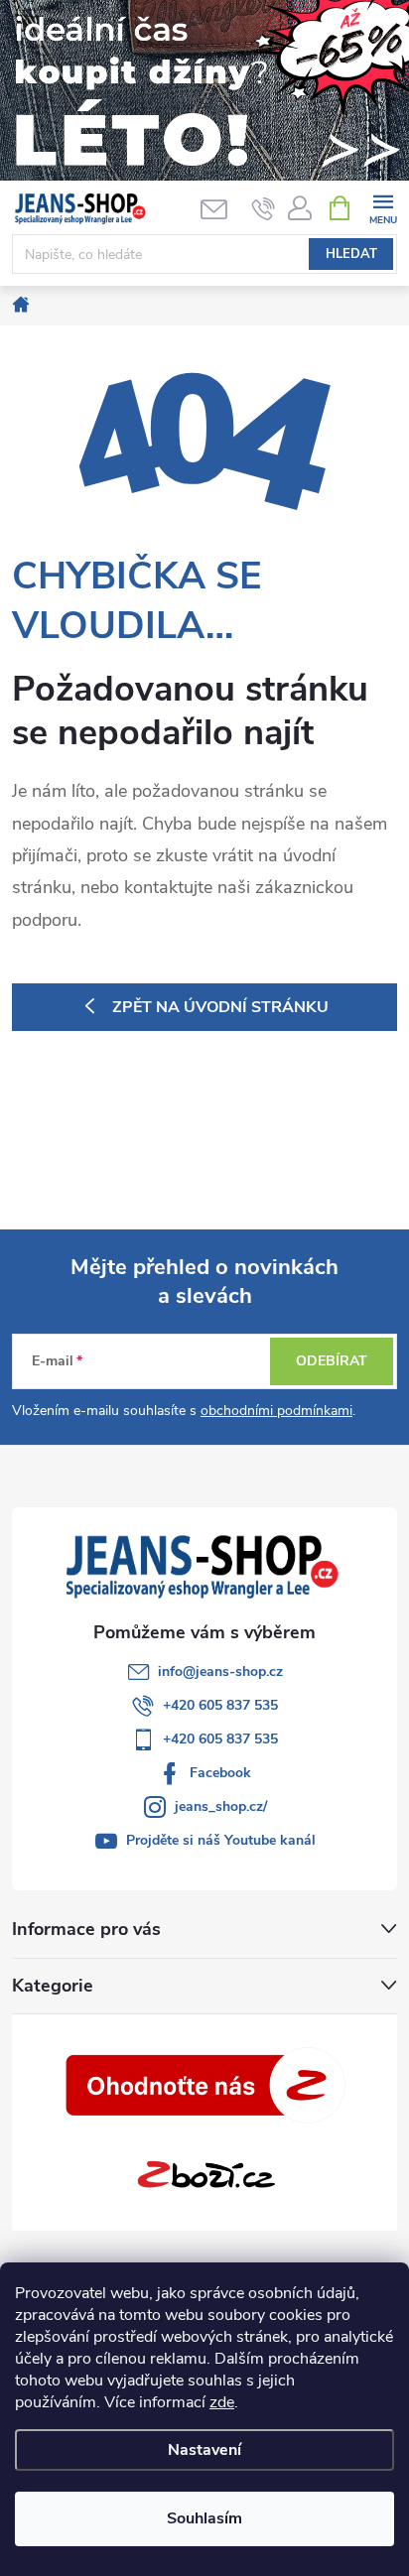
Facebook (220, 1773)
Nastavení (204, 2450)
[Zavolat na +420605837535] (264, 208)
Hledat (351, 254)
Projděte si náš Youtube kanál (221, 1840)
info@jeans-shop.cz (220, 1672)
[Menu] (383, 207)
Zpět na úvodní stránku (220, 1007)
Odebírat (332, 1361)
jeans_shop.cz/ (221, 1806)
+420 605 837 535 (220, 1705)
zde (222, 2402)
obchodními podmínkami (276, 1411)
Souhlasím (204, 2518)
